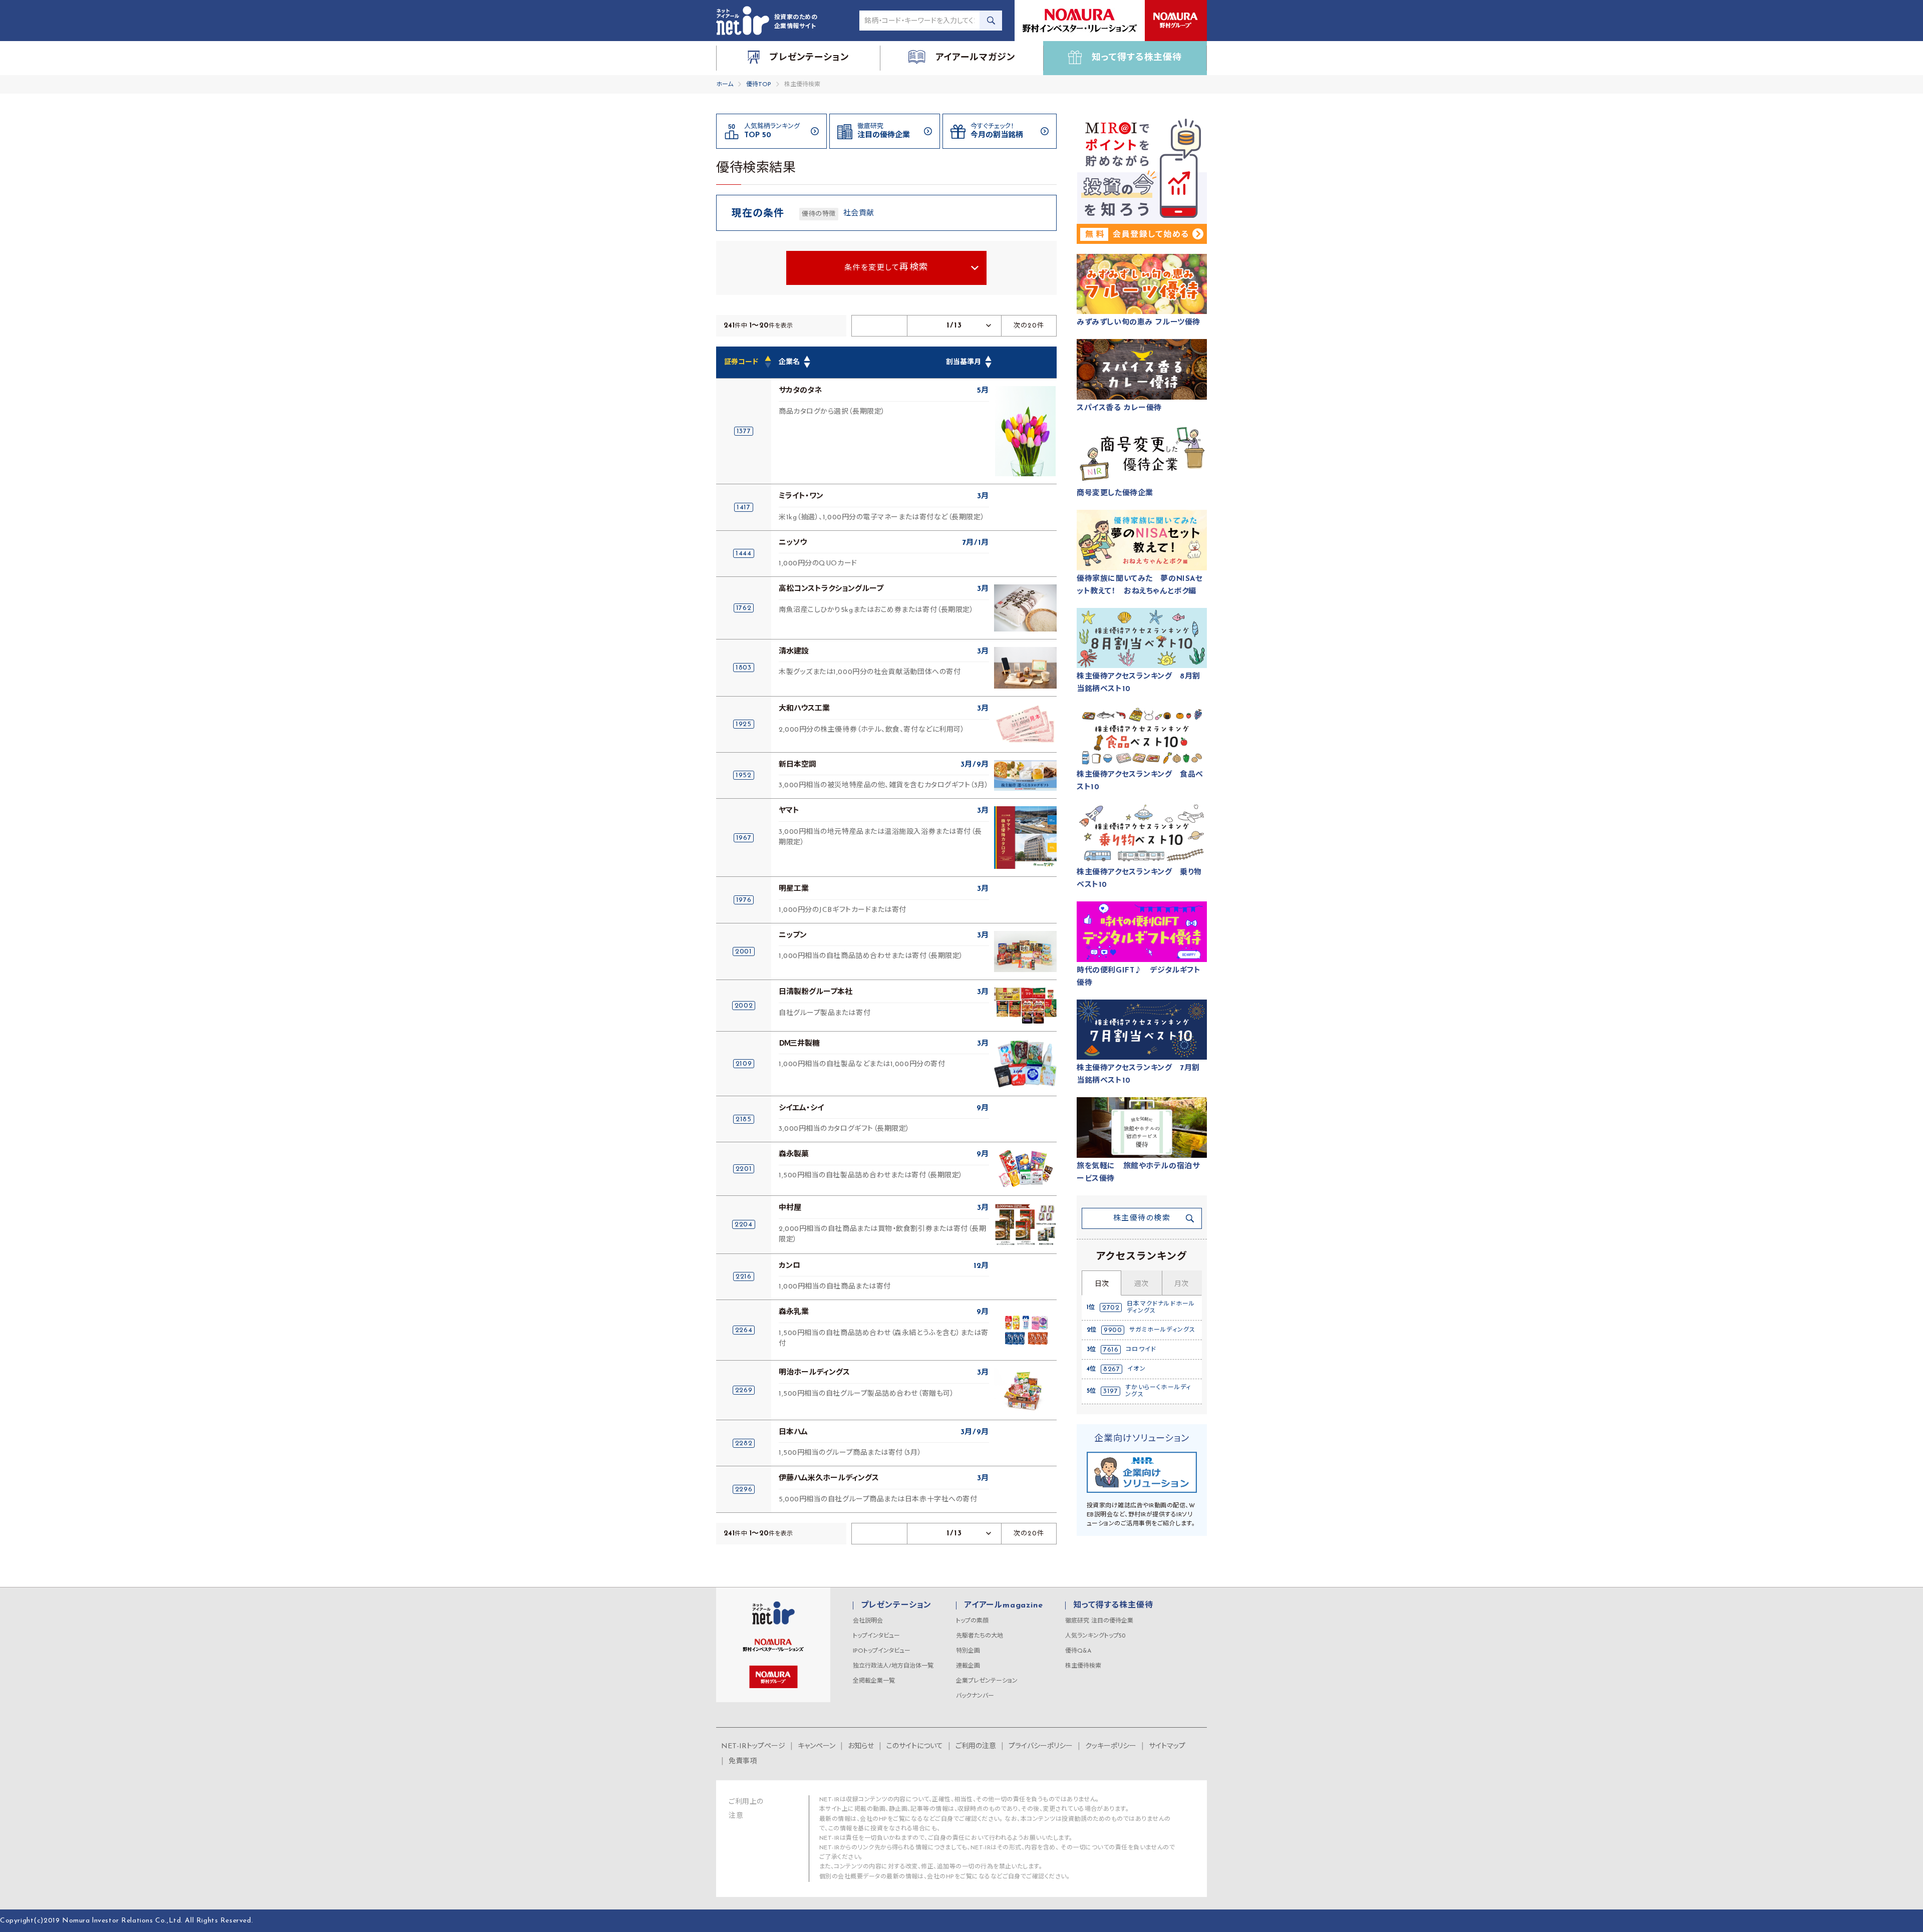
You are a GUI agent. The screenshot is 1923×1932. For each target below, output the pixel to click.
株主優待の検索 (1142, 1219)
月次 (1181, 1284)
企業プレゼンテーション (987, 1681)
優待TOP (759, 85)
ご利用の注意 (976, 1746)
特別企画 (968, 1651)
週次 (1141, 1284)
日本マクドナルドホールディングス (1161, 1308)
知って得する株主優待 (1113, 1605)
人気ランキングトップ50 (1095, 1636)
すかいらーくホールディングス (1158, 1391)
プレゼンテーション (896, 1605)
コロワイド (1141, 1350)
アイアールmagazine (1003, 1605)
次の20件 (1029, 326)
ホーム (725, 85)
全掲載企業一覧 (874, 1681)
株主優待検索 (1083, 1666)
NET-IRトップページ (753, 1746)
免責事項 (743, 1761)
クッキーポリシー (1111, 1746)
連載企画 (968, 1666)
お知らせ (861, 1746)
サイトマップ (1167, 1746)
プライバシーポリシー (1041, 1746)
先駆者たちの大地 (980, 1636)
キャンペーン (817, 1746)
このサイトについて (915, 1746)
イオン (1137, 1369)
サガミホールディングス (1162, 1330)
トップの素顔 (972, 1621)
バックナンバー (975, 1696)
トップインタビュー (876, 1636)
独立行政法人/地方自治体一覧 (893, 1666)
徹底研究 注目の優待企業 (1099, 1621)
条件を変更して (887, 268)
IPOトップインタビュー (882, 1651)
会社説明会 (868, 1621)
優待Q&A (1078, 1651)
